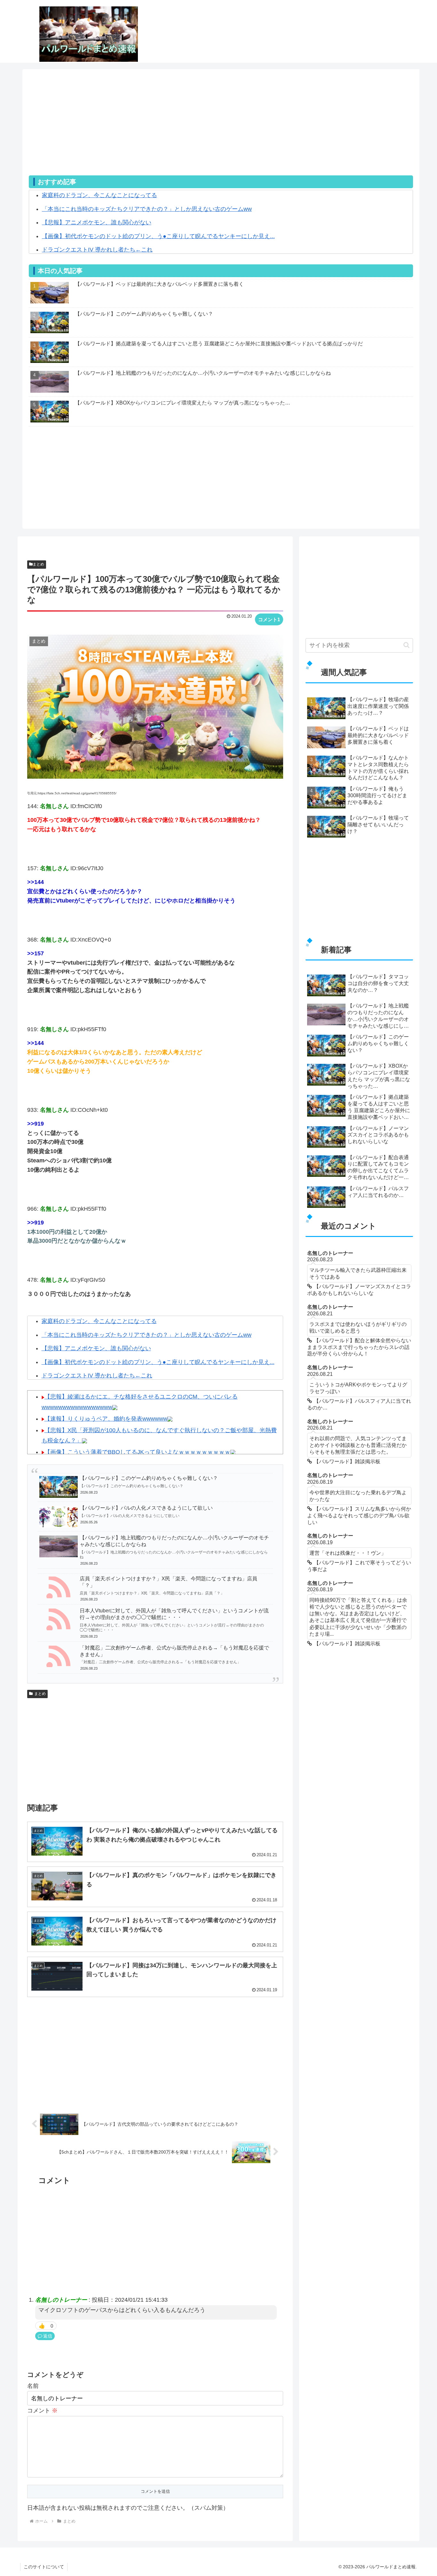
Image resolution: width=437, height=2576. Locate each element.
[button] (406, 645)
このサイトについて (44, 2567)
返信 (48, 2336)
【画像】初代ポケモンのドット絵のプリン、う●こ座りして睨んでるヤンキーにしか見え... (158, 236)
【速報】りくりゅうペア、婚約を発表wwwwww (106, 1419)
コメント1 (269, 619)
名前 (33, 2386)
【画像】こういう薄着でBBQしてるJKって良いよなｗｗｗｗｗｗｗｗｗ (137, 1452)
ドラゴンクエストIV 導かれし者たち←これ (97, 250)
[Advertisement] (221, 131)
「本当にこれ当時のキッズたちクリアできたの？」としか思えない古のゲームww (147, 209)
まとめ (38, 564)
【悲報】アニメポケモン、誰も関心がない (97, 222)
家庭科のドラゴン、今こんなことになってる (99, 195)
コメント (42, 2411)
